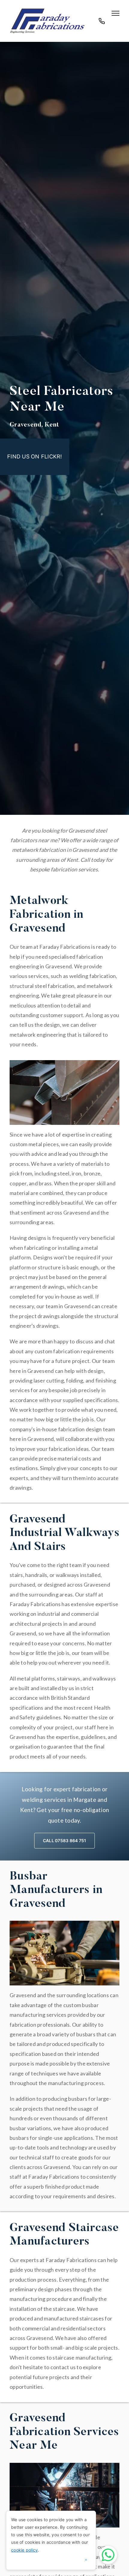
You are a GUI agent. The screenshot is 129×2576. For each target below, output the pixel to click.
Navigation (115, 13)
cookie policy (24, 2550)
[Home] (47, 21)
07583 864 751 (102, 24)
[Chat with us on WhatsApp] (108, 2555)
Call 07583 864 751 (65, 1840)
